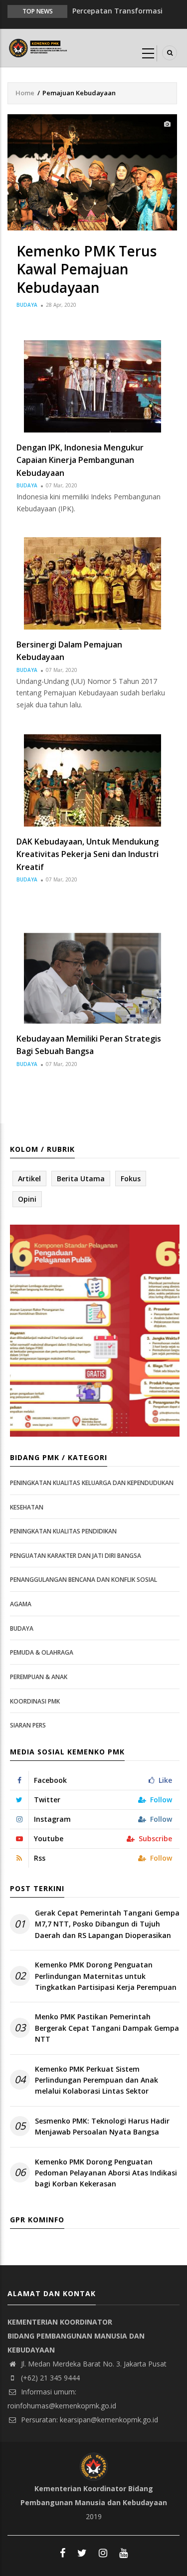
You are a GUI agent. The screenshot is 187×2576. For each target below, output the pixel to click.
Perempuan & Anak (39, 1677)
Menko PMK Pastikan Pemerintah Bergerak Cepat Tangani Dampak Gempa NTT (107, 2028)
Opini (27, 1199)
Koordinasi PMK (35, 1701)
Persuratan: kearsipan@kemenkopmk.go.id (89, 2420)
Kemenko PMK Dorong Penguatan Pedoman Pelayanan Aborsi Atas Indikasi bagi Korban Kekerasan (106, 2173)
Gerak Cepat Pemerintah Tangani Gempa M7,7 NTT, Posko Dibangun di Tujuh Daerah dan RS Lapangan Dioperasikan (107, 1924)
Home (25, 93)
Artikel (29, 1179)
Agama (21, 1604)
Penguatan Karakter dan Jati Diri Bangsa (76, 1556)
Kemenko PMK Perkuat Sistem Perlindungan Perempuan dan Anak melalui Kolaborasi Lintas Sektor (96, 2080)
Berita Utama (81, 1179)
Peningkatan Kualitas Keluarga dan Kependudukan (92, 1483)
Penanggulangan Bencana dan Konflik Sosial (84, 1580)
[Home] (39, 47)
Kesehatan (27, 1507)
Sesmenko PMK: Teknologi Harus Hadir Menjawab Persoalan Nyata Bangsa (102, 2126)
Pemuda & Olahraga (42, 1652)
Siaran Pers (28, 1725)
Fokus (131, 1179)
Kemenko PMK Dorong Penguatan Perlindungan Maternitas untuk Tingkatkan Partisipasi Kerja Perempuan (106, 1976)
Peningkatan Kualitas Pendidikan (63, 1531)
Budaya (27, 305)
